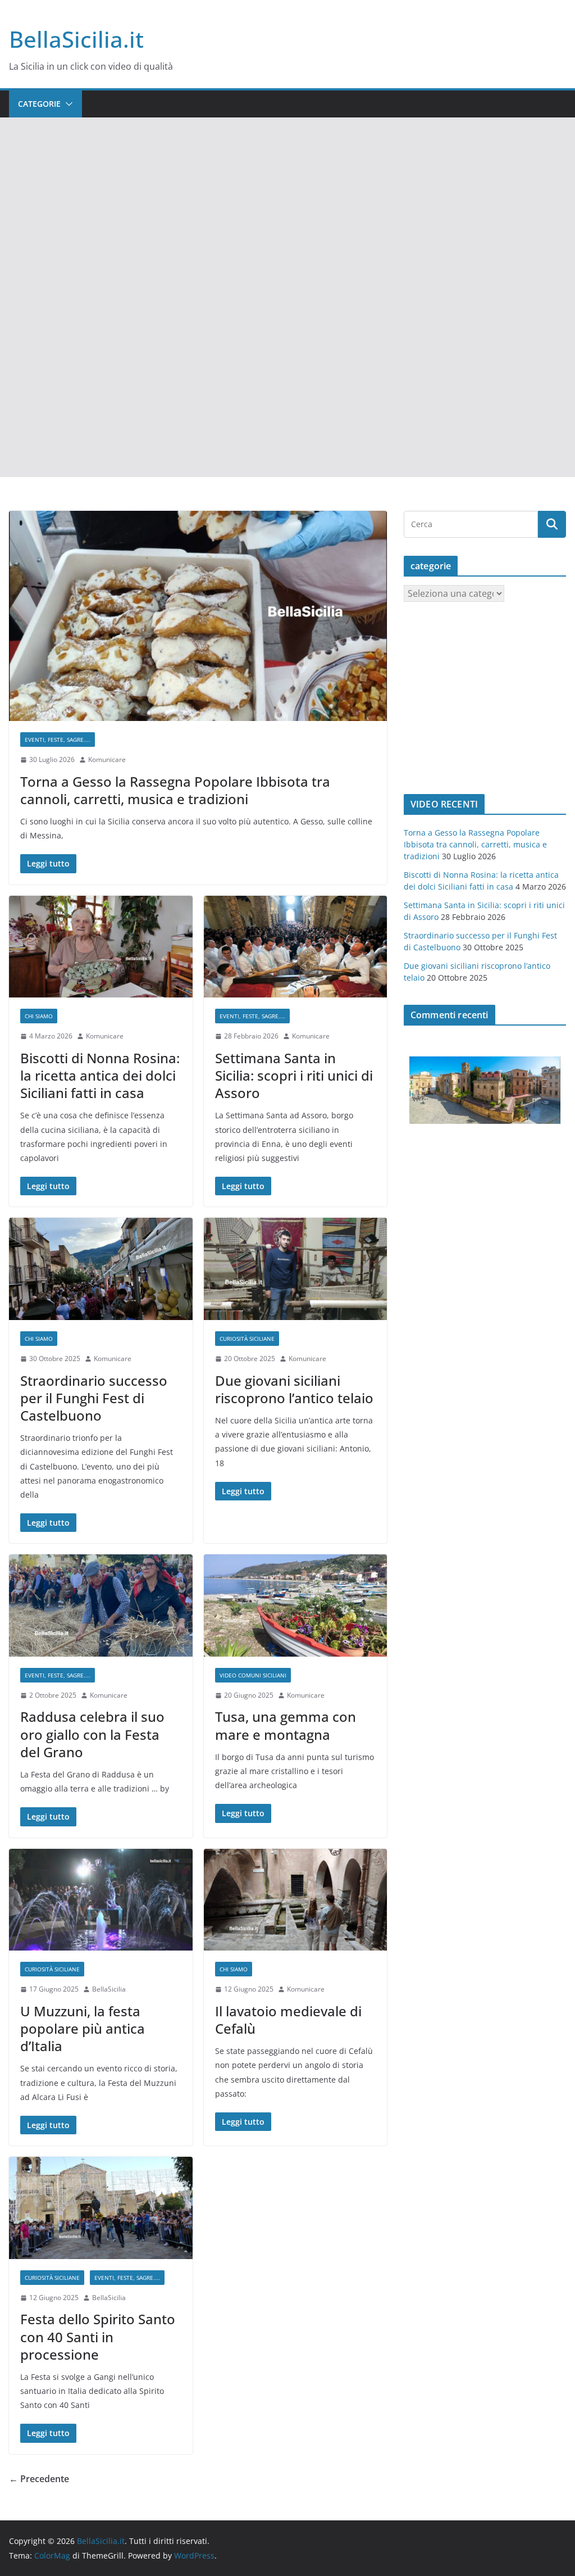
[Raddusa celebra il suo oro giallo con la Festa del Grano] (101, 1606)
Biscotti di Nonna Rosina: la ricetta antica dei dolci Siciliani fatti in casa (100, 1075)
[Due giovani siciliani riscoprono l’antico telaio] (296, 1269)
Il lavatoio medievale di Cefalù (288, 2020)
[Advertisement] (287, 202)
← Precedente (39, 2479)
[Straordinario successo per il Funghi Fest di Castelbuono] (101, 1269)
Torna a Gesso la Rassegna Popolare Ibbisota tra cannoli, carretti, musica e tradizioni (175, 790)
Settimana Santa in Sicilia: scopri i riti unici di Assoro (294, 1075)
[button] (67, 104)
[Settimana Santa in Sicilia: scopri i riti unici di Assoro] (296, 947)
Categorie (39, 104)
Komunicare (107, 759)
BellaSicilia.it (76, 39)
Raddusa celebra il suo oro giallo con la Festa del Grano (92, 1734)
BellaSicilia (109, 1989)
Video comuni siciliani (253, 1675)
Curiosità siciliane (247, 1339)
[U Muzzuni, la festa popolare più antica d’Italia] (101, 1900)
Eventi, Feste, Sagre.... (58, 740)
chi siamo (39, 1016)
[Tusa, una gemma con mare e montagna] (296, 1606)
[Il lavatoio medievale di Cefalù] (296, 1900)
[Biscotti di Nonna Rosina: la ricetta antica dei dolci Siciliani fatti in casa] (101, 947)
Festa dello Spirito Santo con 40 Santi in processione (98, 2336)
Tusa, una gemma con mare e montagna (286, 1725)
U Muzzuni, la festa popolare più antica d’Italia (83, 2028)
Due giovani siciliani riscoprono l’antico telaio (294, 1389)
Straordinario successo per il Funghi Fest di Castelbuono (94, 1398)
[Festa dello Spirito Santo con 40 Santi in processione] (101, 2208)
